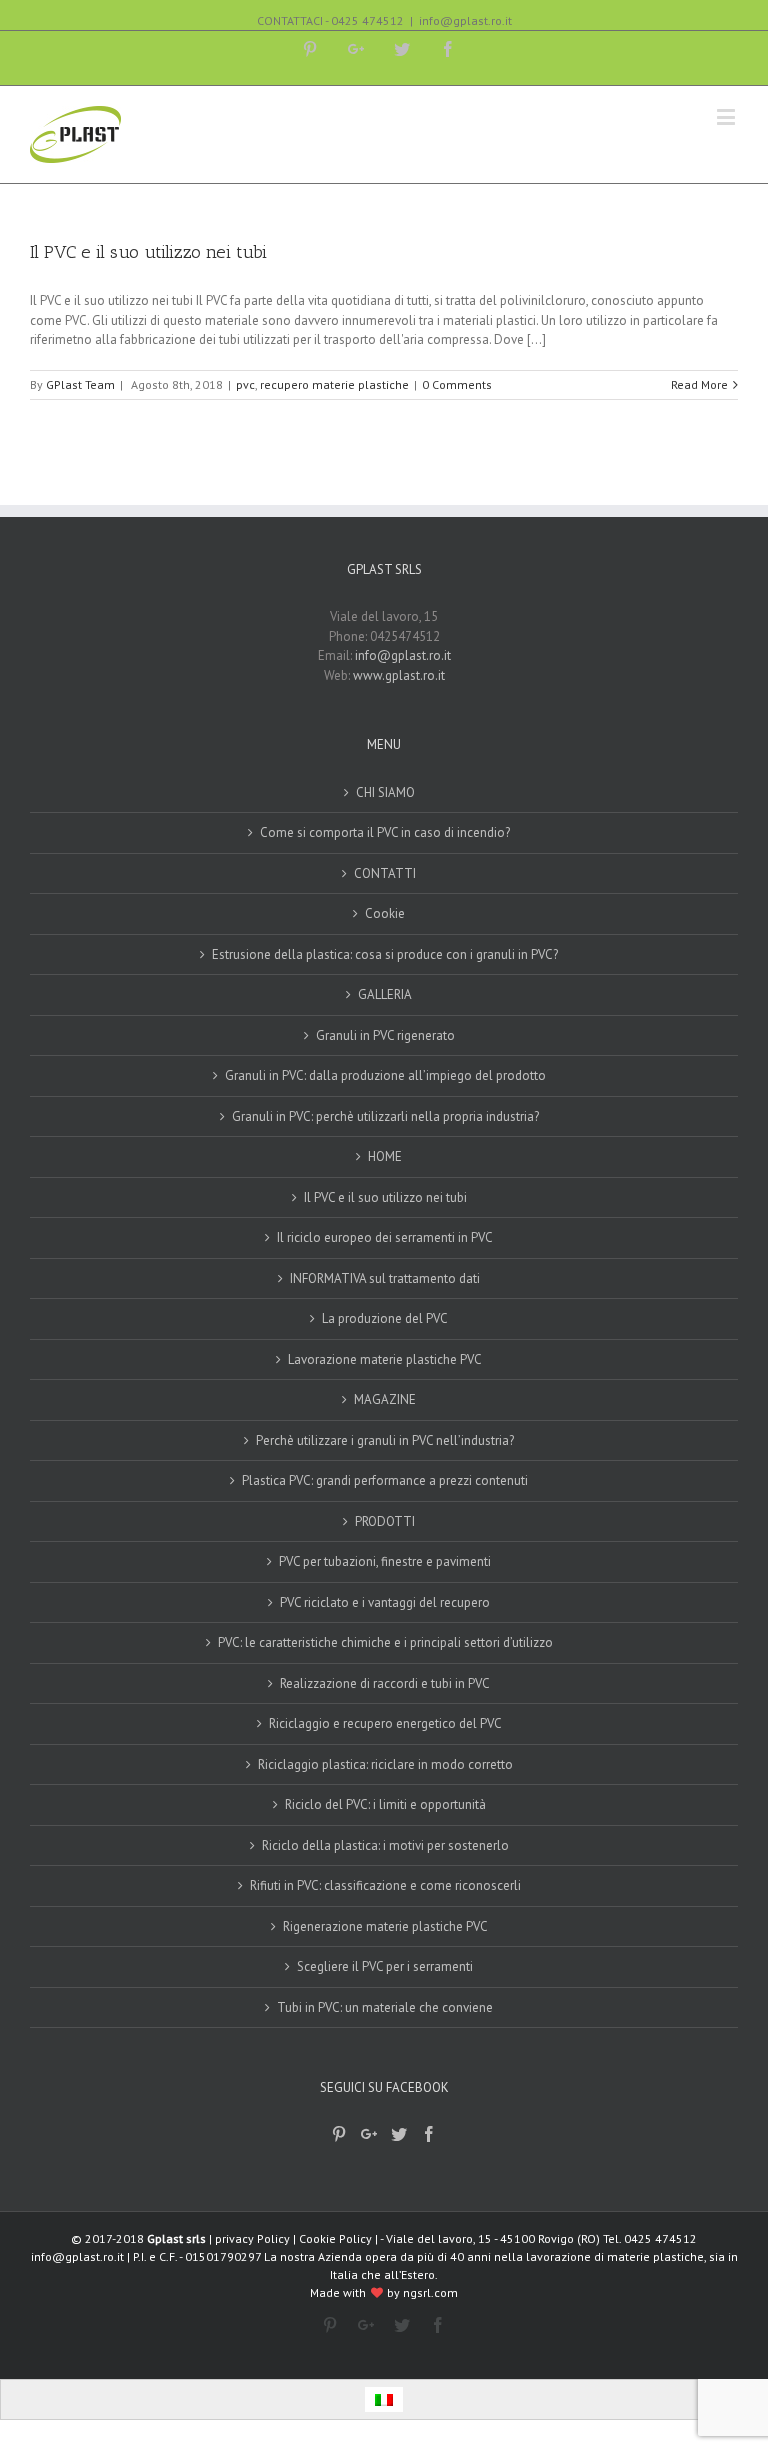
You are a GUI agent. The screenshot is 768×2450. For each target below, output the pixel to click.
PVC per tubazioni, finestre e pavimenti (385, 1561)
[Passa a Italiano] (384, 2399)
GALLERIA (385, 994)
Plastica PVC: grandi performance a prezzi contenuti (385, 1480)
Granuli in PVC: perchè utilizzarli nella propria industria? (385, 1116)
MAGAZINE (385, 1399)
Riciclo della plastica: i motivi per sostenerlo (385, 1845)
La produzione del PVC (385, 1318)
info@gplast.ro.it (465, 20)
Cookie (385, 913)
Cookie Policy (335, 2238)
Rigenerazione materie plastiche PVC (385, 1926)
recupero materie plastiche (334, 384)
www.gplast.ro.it (399, 675)
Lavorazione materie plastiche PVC (385, 1359)
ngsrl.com (430, 2292)
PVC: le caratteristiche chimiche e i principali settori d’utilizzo (385, 1642)
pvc (245, 384)
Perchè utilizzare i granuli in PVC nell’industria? (385, 1440)
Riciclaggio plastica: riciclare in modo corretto (385, 1764)
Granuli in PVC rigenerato (385, 1035)
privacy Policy (252, 2238)
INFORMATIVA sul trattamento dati (385, 1278)
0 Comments (457, 384)
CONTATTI (385, 873)
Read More (699, 384)
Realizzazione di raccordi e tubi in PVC (385, 1683)
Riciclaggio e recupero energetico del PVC (385, 1723)
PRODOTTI (385, 1521)
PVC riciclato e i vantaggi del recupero (385, 1602)
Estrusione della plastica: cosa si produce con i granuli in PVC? (385, 954)
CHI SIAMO (385, 792)
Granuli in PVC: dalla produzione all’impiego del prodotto (385, 1075)
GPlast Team (80, 384)
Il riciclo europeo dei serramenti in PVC (385, 1237)
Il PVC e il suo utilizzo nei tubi (148, 252)
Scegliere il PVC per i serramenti (385, 1966)
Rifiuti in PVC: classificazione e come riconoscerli (385, 1885)
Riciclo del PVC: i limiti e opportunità (385, 1804)
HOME (385, 1156)
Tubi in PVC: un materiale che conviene (385, 2007)
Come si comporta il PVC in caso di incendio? (385, 832)
